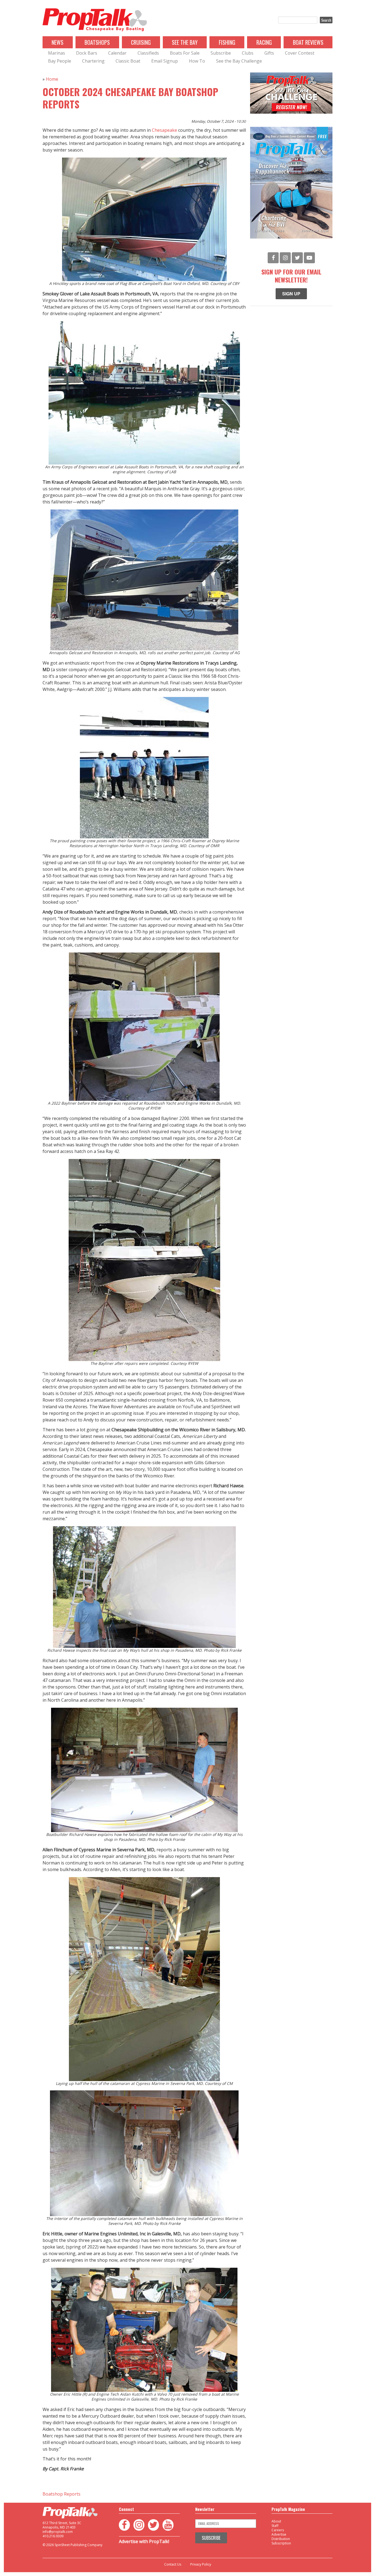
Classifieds (148, 53)
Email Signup (165, 61)
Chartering (93, 61)
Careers (278, 2530)
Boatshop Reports (61, 2494)
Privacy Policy (201, 2564)
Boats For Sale (185, 53)
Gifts (269, 53)
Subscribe (221, 53)
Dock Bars (87, 53)
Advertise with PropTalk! (144, 2541)
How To (197, 61)
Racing (264, 42)
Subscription (281, 2543)
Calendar (117, 53)
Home (52, 79)
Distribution (281, 2539)
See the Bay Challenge (239, 61)
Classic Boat (128, 61)
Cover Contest (300, 53)
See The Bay (185, 42)
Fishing (227, 42)
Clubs (248, 53)
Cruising (141, 42)
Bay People (60, 61)
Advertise (279, 2534)
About (276, 2521)
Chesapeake (164, 130)
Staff (275, 2526)
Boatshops (97, 42)
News (58, 42)
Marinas (57, 53)
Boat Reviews (308, 42)
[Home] (95, 20)
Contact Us (173, 2564)
